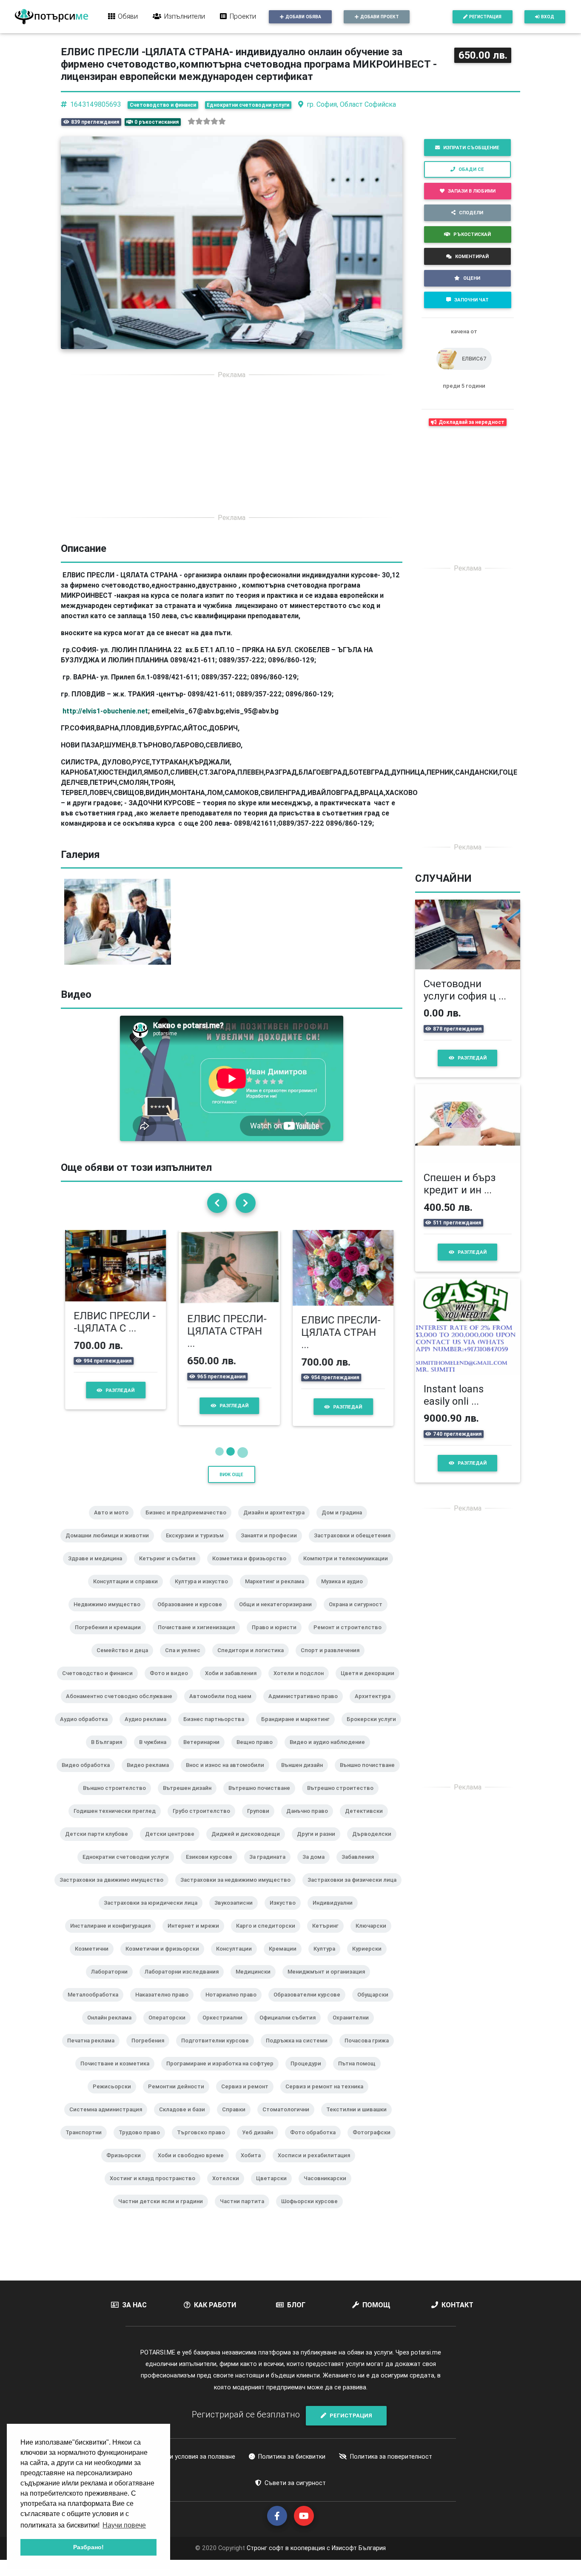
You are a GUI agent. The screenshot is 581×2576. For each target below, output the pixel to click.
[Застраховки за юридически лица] (154, 1912)
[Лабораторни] (113, 1981)
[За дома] (317, 1866)
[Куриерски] (370, 1958)
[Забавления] (361, 1866)
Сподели (471, 213)
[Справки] (237, 2119)
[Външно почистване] (371, 1775)
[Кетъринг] (329, 1935)
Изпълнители (185, 16)
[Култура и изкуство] (205, 1591)
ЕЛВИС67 (474, 359)
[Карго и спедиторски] (269, 1935)
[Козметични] (95, 1958)
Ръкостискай (472, 234)
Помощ (376, 2303)
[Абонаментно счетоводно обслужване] (122, 1706)
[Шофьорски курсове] (313, 2211)
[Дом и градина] (345, 1522)
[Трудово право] (143, 2142)
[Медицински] (256, 1981)
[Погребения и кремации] (111, 1637)
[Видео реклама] (151, 1775)
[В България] (110, 1752)
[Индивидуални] (336, 1912)
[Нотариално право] (234, 2004)
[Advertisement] (232, 446)
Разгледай (122, 1405)
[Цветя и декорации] (371, 1683)
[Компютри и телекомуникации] (349, 1568)
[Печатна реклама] (94, 2050)
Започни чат (471, 300)
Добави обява (303, 17)
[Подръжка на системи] (300, 2050)
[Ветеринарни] (205, 1752)
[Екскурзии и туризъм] (198, 1545)
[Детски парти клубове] (100, 1843)
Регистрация (485, 17)
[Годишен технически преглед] (118, 1821)
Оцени (472, 278)
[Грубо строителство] (205, 1821)
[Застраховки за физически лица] (355, 1889)
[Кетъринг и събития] (171, 1568)
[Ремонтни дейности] (179, 2096)
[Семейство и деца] (126, 1660)
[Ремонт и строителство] (351, 1637)
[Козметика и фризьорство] (253, 1568)
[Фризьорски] (127, 2165)
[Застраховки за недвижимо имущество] (239, 1889)
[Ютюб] (304, 2515)
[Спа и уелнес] (186, 1660)
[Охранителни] (354, 2027)
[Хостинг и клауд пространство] (156, 2188)
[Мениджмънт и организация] (330, 1981)
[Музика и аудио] (345, 1591)
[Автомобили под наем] (224, 1706)
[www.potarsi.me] (51, 17)
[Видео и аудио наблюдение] (331, 1752)
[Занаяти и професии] (272, 1545)
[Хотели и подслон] (302, 1683)
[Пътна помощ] (360, 2073)
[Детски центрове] (173, 1843)
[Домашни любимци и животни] (111, 1545)
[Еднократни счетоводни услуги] (129, 1866)
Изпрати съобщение (471, 148)
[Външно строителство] (118, 1798)
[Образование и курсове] (193, 1614)
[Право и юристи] (278, 1637)
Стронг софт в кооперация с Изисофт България (315, 2547)
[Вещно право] (258, 1752)
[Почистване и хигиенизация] (200, 1637)
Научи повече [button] (124, 2525)
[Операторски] (170, 2027)
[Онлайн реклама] (113, 2027)
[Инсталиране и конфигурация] (114, 1935)
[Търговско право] (204, 2142)
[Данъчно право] (310, 1821)
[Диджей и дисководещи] (249, 1843)
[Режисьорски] (115, 2096)
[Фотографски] (375, 2142)
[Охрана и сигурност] (359, 1614)
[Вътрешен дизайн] (191, 1798)
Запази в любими (472, 191)
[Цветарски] (275, 2188)
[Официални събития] (291, 2027)
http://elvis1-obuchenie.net (105, 711)
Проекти (243, 16)
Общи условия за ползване (196, 2455)
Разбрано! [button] (88, 2547)
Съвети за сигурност (295, 2481)
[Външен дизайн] (305, 1775)
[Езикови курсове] (212, 1866)
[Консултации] (237, 1958)
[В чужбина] (156, 1752)
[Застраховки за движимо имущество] (115, 1889)
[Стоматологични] (289, 2119)
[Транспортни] (87, 2142)
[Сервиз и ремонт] (248, 2096)
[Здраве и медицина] (98, 1568)
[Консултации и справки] (129, 1591)
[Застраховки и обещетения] (356, 1545)
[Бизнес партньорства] (217, 1729)
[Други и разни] (319, 1843)
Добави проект (380, 17)
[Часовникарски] (328, 2188)
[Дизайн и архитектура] (277, 1522)
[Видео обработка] (89, 1775)
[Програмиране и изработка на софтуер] (223, 2073)
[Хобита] (254, 2165)
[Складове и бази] (185, 2119)
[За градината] (271, 1866)
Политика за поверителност (391, 2455)
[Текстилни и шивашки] (360, 2119)
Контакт (457, 2303)
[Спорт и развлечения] (333, 1660)
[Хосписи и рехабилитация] (317, 2165)
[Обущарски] (376, 2004)
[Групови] (262, 1821)
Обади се (471, 169)
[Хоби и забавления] (234, 1683)
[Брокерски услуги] (375, 1729)
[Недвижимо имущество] (110, 1614)
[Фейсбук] (277, 2515)
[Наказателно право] (165, 2004)
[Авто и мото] (115, 1522)
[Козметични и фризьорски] (166, 1958)
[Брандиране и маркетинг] (299, 1729)
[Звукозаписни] (237, 1912)
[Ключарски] (374, 1935)
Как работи (215, 2303)
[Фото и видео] (172, 1683)
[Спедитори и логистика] (254, 1660)
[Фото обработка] (316, 2142)
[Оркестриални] (226, 2027)
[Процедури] (309, 2073)
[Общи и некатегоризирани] (279, 1614)
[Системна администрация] (109, 2119)
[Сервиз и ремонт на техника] (328, 2096)
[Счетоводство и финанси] (101, 1683)
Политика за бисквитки (292, 2455)
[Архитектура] (376, 1706)
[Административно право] (306, 1706)
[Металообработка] (96, 2004)
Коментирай (472, 256)
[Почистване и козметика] (118, 2073)
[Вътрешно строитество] (344, 1798)
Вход (548, 17)
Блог (296, 2303)
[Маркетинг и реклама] (278, 1591)
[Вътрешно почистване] (263, 1798)
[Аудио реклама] (149, 1729)
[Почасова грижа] (370, 2050)
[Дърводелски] (375, 1843)
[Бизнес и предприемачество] (189, 1522)
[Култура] (328, 1958)
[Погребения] (151, 2050)
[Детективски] (367, 1821)
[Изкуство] (286, 1912)
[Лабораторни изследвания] (185, 1981)
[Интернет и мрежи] (197, 1935)
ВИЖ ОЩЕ (231, 1473)
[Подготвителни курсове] (218, 2050)
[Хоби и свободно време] (194, 2165)
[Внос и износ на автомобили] (228, 1775)
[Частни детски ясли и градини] (164, 2211)
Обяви (128, 16)
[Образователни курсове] (310, 2004)
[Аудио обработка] (87, 1729)
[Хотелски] (229, 2188)
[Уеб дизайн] (261, 2142)
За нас (134, 2303)
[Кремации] (286, 1958)
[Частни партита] (245, 2211)
